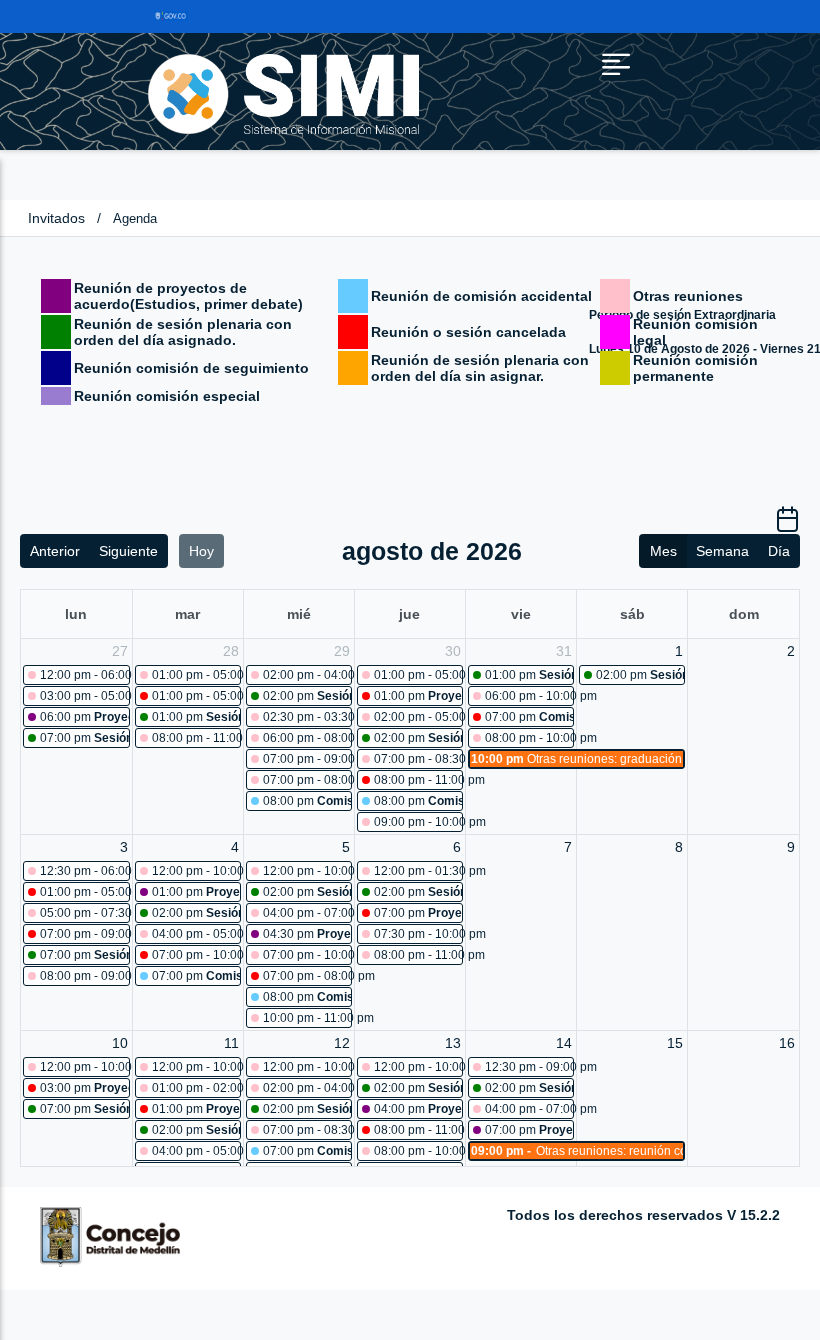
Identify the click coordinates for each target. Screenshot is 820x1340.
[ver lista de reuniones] (787, 526)
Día (779, 551)
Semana (722, 551)
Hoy (201, 551)
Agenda (135, 218)
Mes (663, 551)
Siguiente (128, 551)
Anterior (55, 551)
